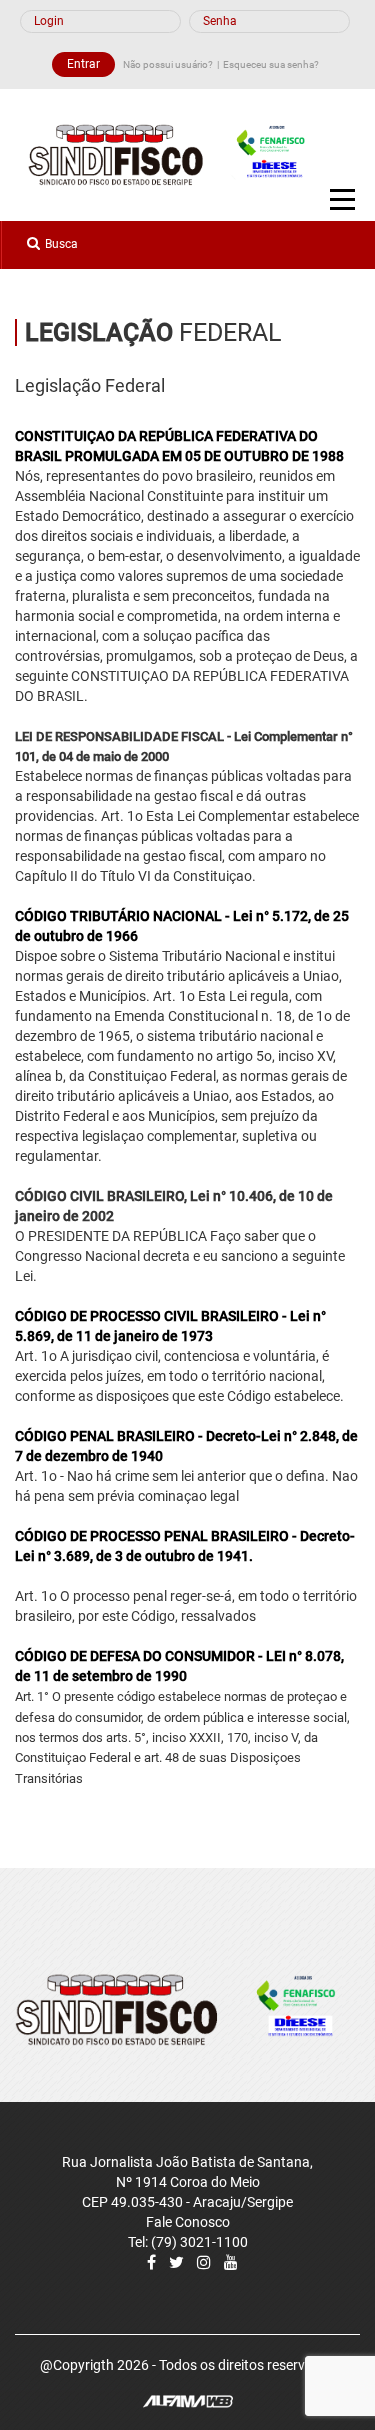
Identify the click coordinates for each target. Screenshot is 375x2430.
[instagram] (204, 2262)
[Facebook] (151, 2262)
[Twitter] (176, 2262)
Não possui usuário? (168, 64)
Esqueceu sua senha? (271, 64)
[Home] (177, 154)
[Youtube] (231, 2262)
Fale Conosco (188, 2222)
